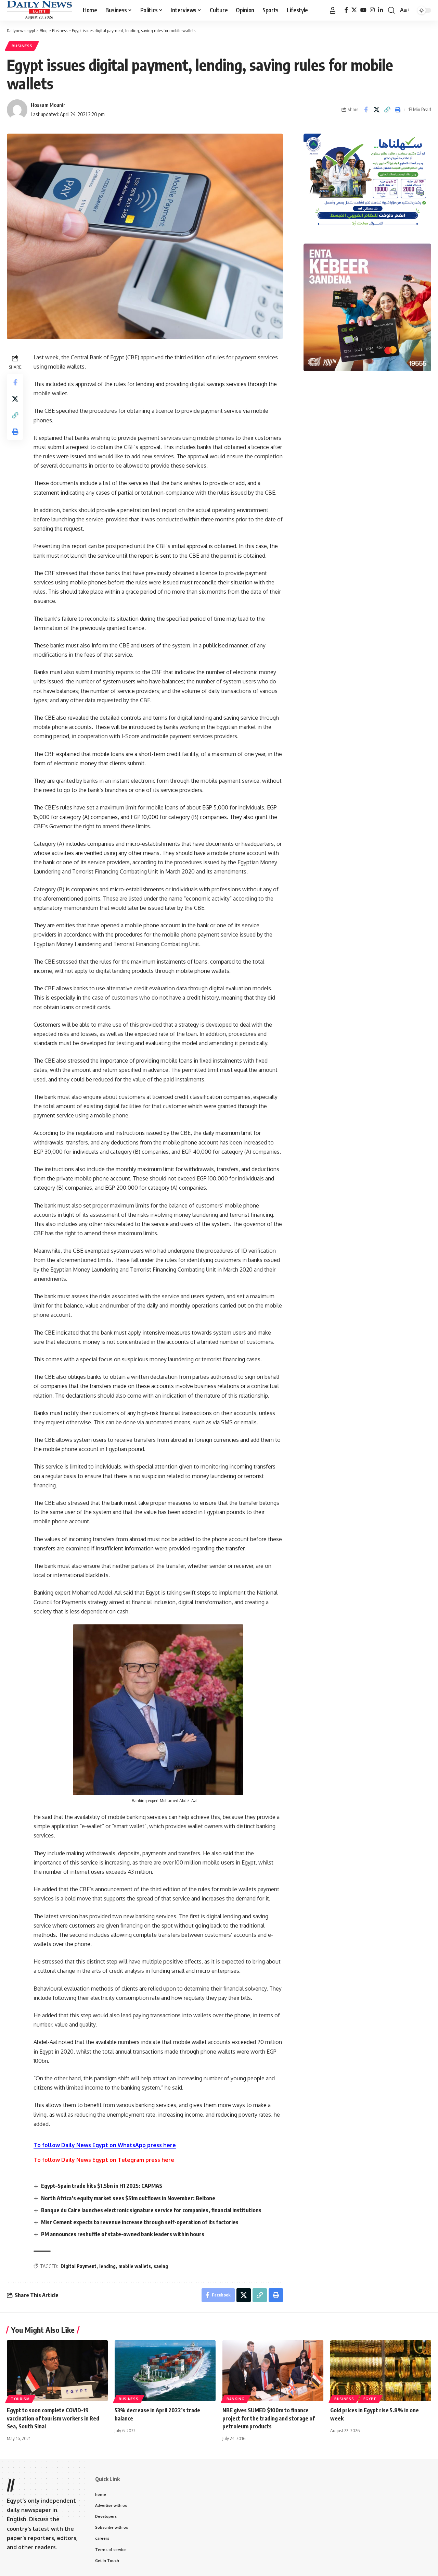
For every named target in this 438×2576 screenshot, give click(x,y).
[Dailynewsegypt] (39, 7)
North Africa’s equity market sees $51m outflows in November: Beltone (128, 2198)
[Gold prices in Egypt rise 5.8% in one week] (381, 2371)
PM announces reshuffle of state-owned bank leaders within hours (123, 2234)
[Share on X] (376, 110)
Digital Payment (79, 2266)
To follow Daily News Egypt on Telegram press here (104, 2160)
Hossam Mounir (48, 105)
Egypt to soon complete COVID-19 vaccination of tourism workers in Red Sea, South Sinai (53, 2418)
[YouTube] (363, 10)
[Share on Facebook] (366, 110)
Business (22, 46)
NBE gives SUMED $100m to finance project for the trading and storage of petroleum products (269, 2418)
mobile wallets (135, 2266)
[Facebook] (346, 10)
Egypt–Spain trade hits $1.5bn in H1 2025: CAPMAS (102, 2186)
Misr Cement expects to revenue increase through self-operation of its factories (140, 2222)
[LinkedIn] (381, 10)
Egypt (370, 2399)
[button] (333, 10)
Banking (236, 2399)
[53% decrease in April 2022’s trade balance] (165, 2371)
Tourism (20, 2399)
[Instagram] (372, 10)
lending (107, 2266)
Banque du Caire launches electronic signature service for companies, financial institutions (151, 2210)
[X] (354, 10)
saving (161, 2266)
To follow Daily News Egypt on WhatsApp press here (105, 2145)
